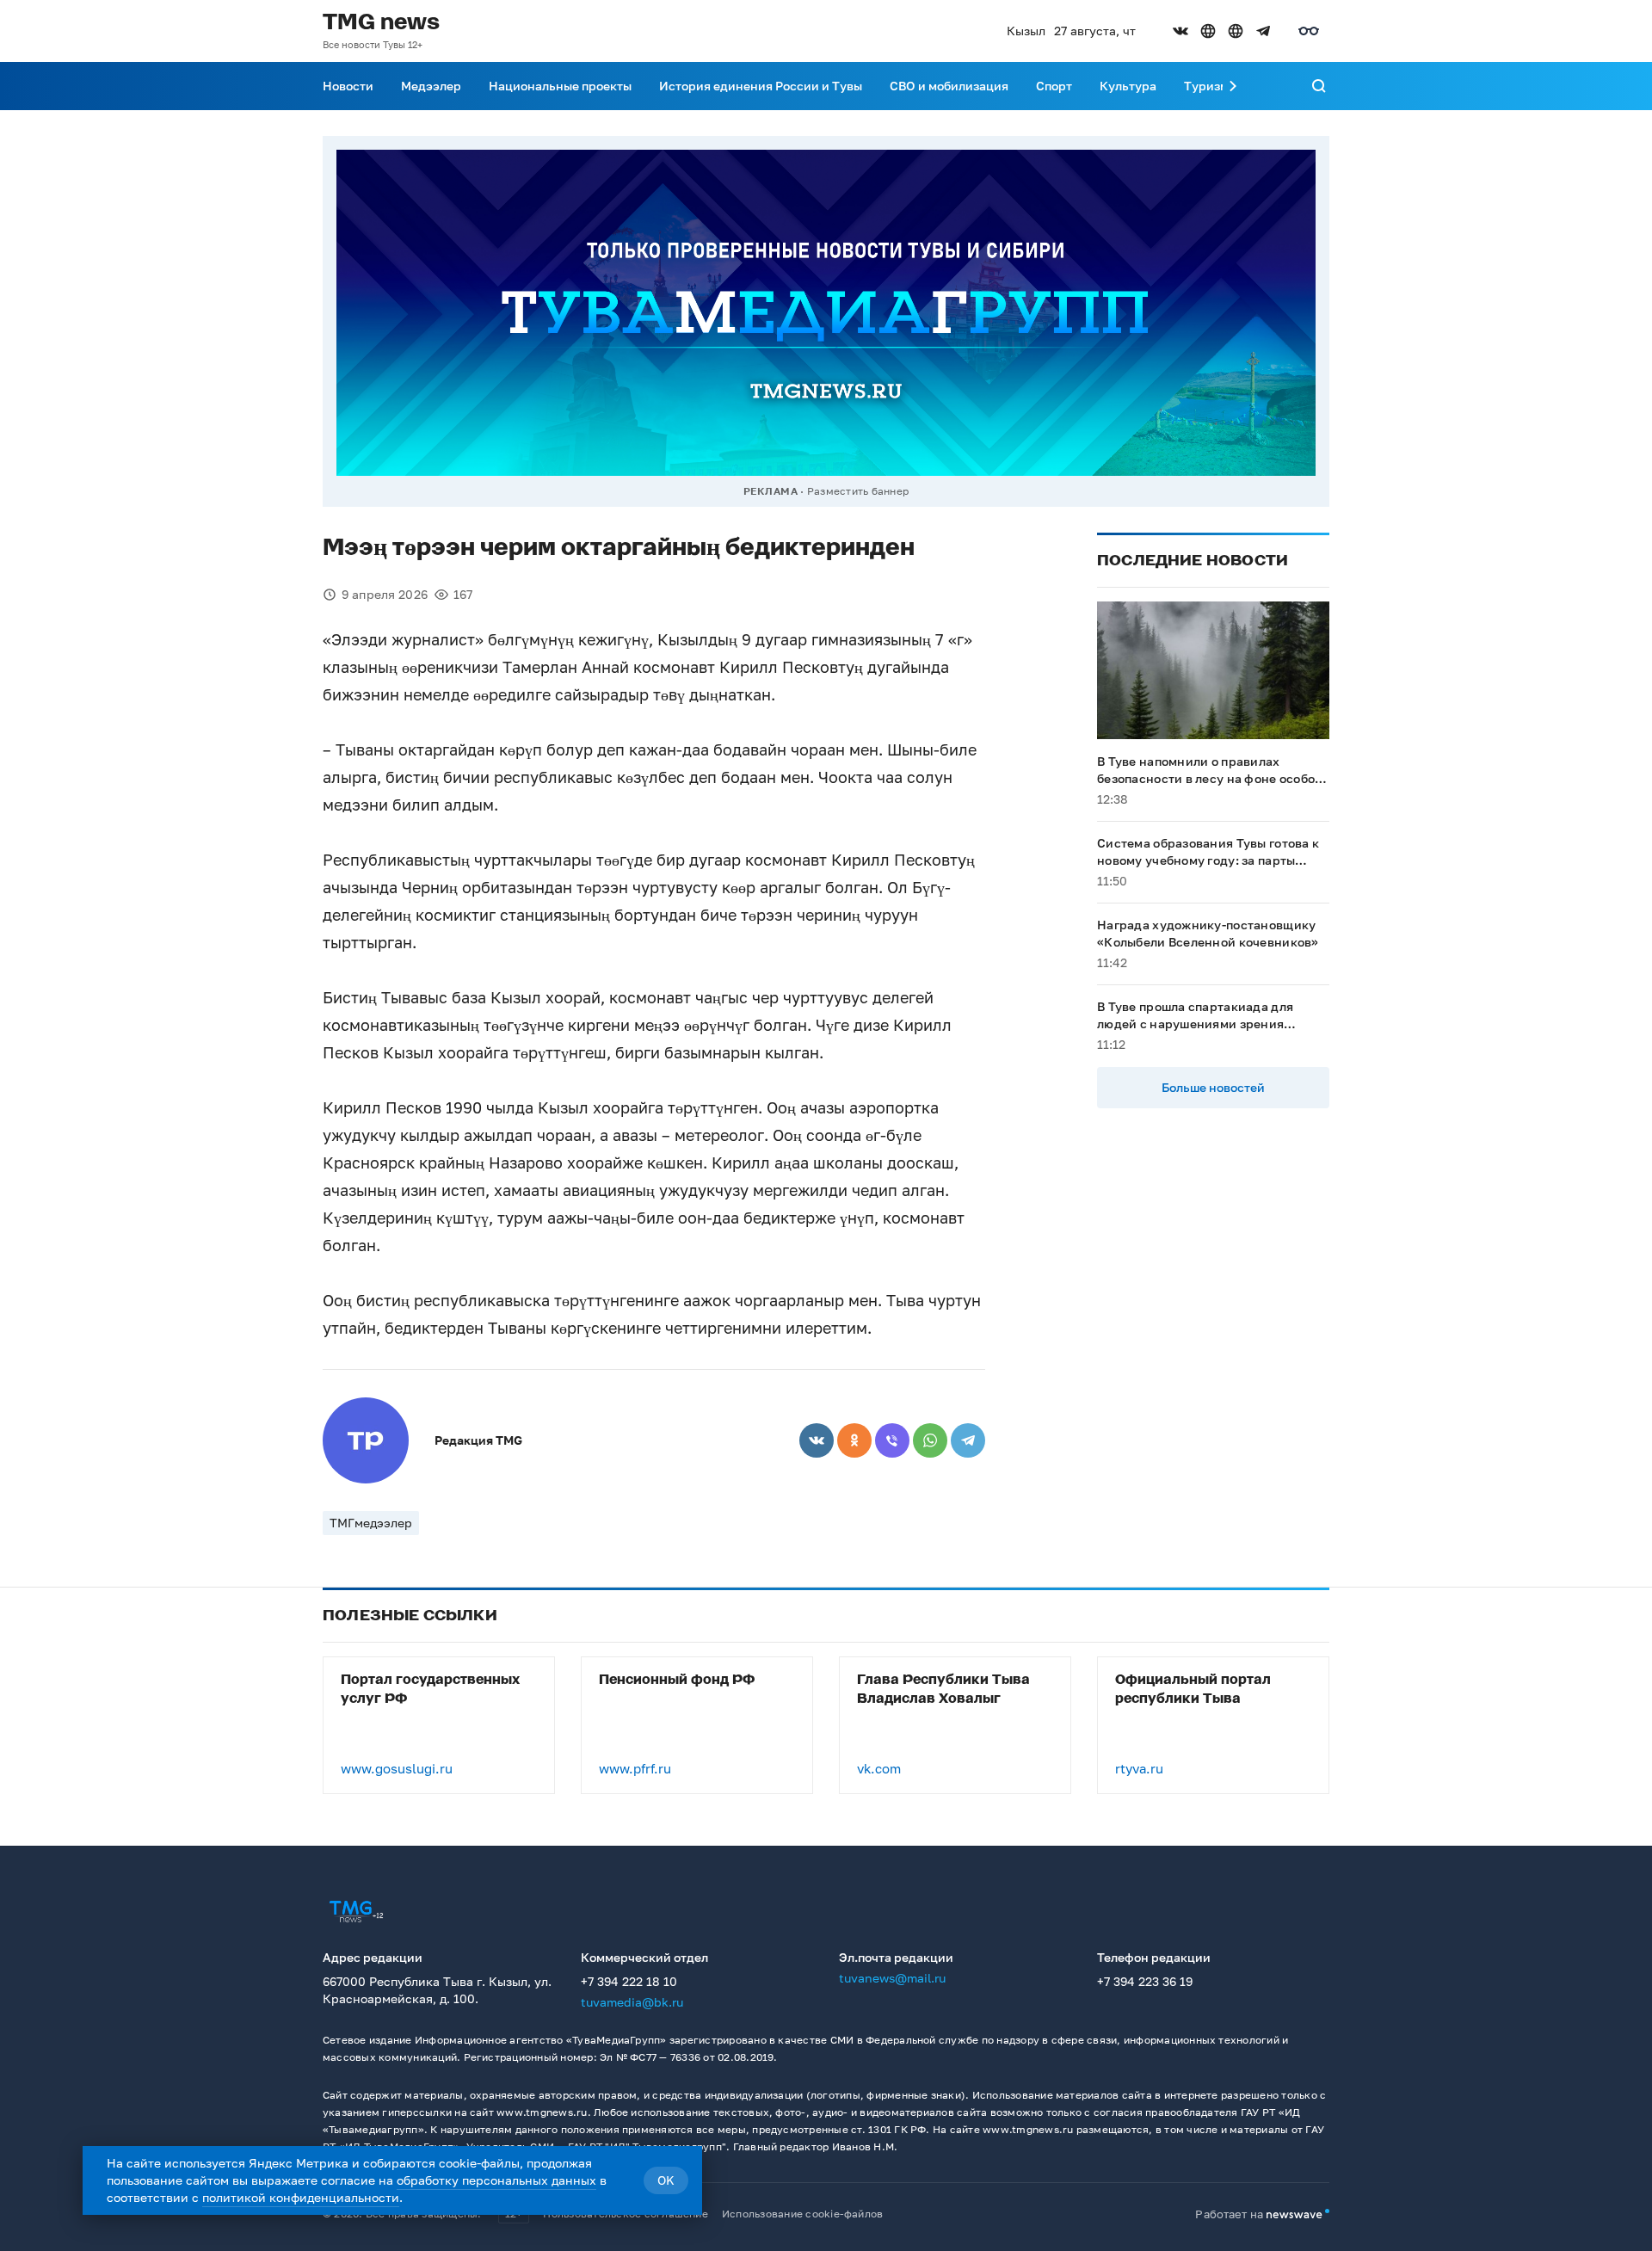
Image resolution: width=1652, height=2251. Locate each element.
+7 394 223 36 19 (1145, 1981)
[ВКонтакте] (817, 1440)
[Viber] (892, 1440)
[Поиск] (1319, 86)
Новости (348, 86)
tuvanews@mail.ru (892, 1978)
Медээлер (431, 86)
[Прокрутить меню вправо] (1233, 86)
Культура (1128, 86)
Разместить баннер (858, 491)
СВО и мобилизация (949, 86)
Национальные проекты (560, 86)
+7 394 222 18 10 (629, 1981)
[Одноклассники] (854, 1440)
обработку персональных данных (496, 2180)
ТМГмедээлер (371, 1523)
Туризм (1206, 86)
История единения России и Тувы (761, 86)
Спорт (1054, 86)
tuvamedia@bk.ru (632, 2002)
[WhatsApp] (930, 1440)
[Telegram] (968, 1440)
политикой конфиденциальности (301, 2197)
